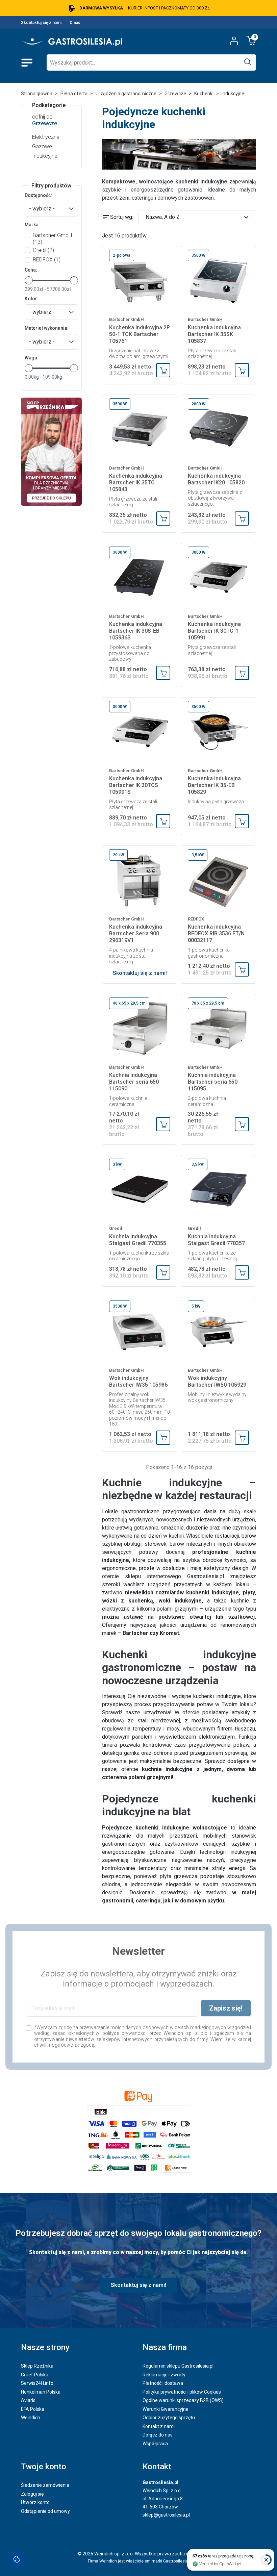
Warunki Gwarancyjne (166, 2409)
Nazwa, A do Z (198, 217)
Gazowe (42, 146)
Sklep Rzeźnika (37, 2366)
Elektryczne (46, 137)
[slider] (29, 280)
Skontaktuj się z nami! (140, 973)
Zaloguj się (32, 2494)
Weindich (31, 2418)
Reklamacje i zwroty (164, 2375)
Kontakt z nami (159, 2426)
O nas (75, 23)
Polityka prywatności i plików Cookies (182, 2392)
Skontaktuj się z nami (41, 23)
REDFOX (47, 260)
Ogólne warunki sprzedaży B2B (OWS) (183, 2400)
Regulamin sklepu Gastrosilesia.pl (178, 2366)
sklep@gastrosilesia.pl (166, 2515)
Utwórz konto (35, 2502)
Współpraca (155, 2444)
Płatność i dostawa (163, 2383)
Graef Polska (35, 2375)
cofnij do (45, 120)
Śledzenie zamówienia (45, 2485)
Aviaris (28, 2400)
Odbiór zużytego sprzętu (169, 2418)
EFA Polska (33, 2409)
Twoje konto (44, 2467)
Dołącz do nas (158, 2435)
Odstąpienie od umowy (45, 2511)
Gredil (43, 250)
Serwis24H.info (37, 2383)
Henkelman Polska (41, 2392)
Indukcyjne (45, 156)
